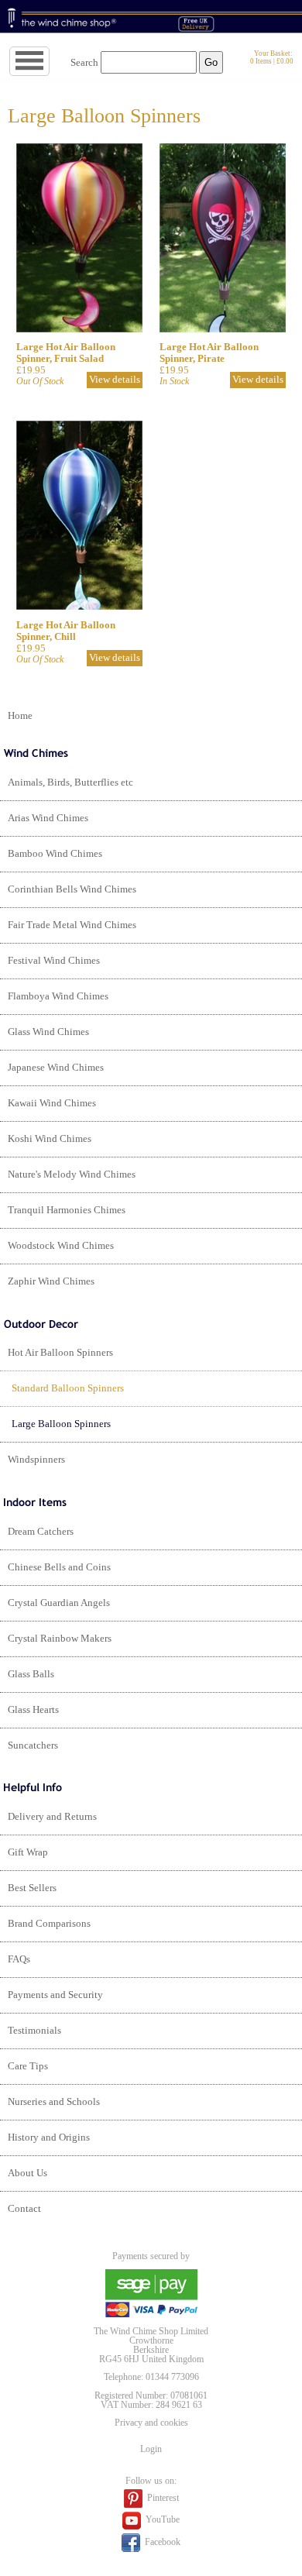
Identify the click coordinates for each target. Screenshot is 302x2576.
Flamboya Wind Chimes (58, 996)
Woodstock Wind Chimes (61, 1246)
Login (151, 2449)
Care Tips (28, 2066)
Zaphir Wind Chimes (51, 1281)
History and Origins (49, 2137)
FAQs (19, 1959)
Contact (24, 2209)
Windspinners (36, 1460)
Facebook (161, 2541)
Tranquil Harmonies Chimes (67, 1210)
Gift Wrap (28, 1852)
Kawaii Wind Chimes (52, 1103)
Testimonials (34, 2031)
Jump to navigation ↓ (49, 62)
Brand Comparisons (49, 1924)
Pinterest (162, 2497)
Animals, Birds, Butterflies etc (70, 782)
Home (20, 716)
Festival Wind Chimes (54, 961)
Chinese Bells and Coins (59, 1567)
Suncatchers (33, 1745)
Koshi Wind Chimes (50, 1139)
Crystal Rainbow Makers (60, 1639)
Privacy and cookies (151, 2423)
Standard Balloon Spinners (68, 1388)
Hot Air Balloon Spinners (60, 1353)
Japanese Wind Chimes (56, 1068)
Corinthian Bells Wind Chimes (72, 889)
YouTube (161, 2519)
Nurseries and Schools (54, 2102)
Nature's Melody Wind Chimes (72, 1175)
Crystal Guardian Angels (59, 1603)
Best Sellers (32, 1888)
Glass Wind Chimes (48, 1032)
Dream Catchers (41, 1532)
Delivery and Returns (52, 1817)
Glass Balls (31, 1674)
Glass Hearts (33, 1710)
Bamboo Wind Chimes (55, 854)
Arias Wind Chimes (48, 818)
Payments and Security (55, 1995)
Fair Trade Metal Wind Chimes (72, 925)
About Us (27, 2173)
